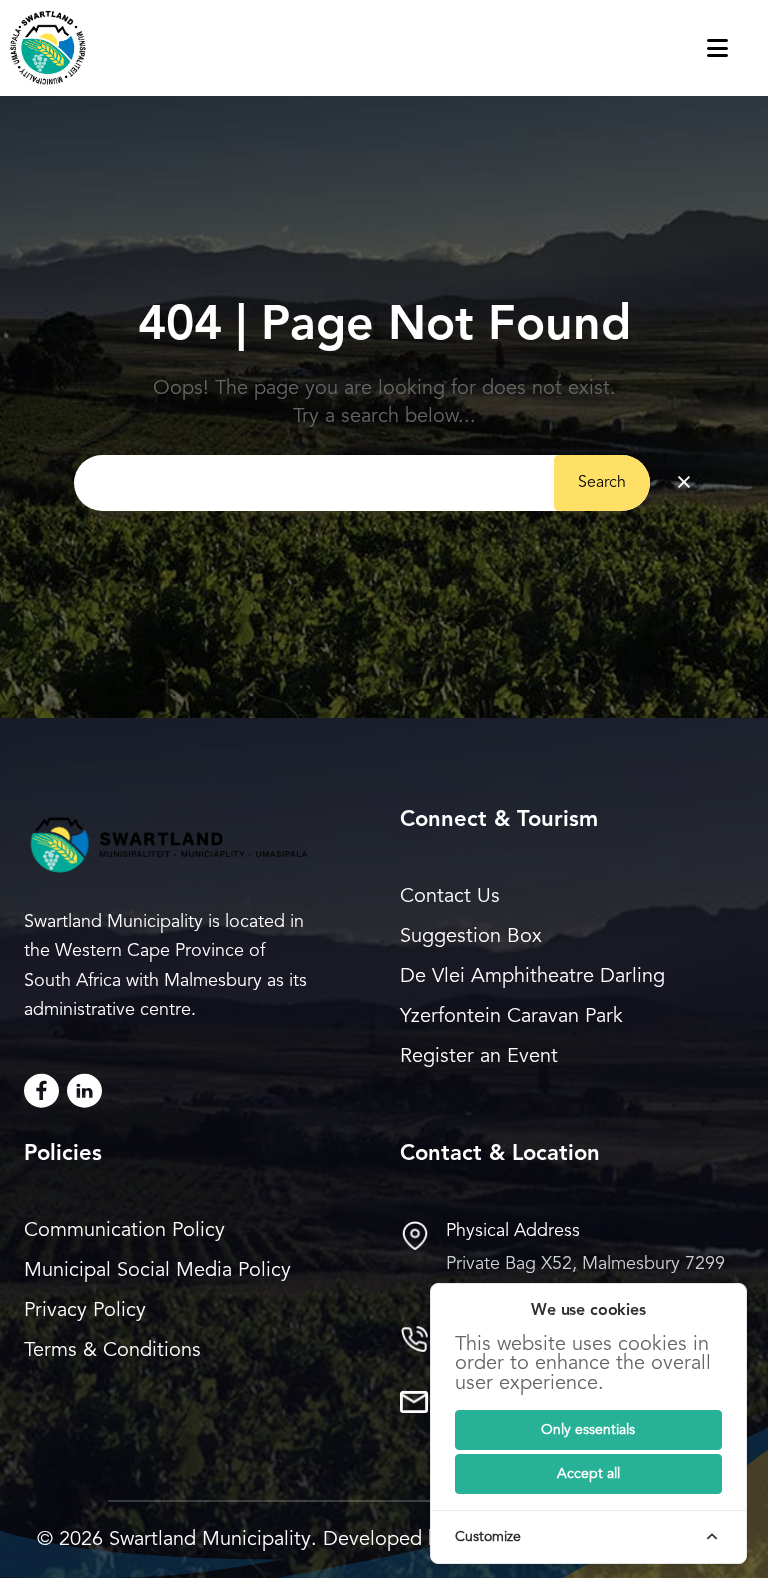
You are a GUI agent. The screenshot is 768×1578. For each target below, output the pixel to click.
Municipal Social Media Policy (157, 1271)
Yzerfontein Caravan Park (511, 1017)
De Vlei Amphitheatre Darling (532, 977)
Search (602, 483)
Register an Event (479, 1057)
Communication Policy (124, 1231)
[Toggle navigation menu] (737, 48)
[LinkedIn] (84, 1090)
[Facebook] (41, 1090)
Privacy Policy (85, 1311)
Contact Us (450, 897)
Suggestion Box (471, 937)
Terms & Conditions (112, 1351)
